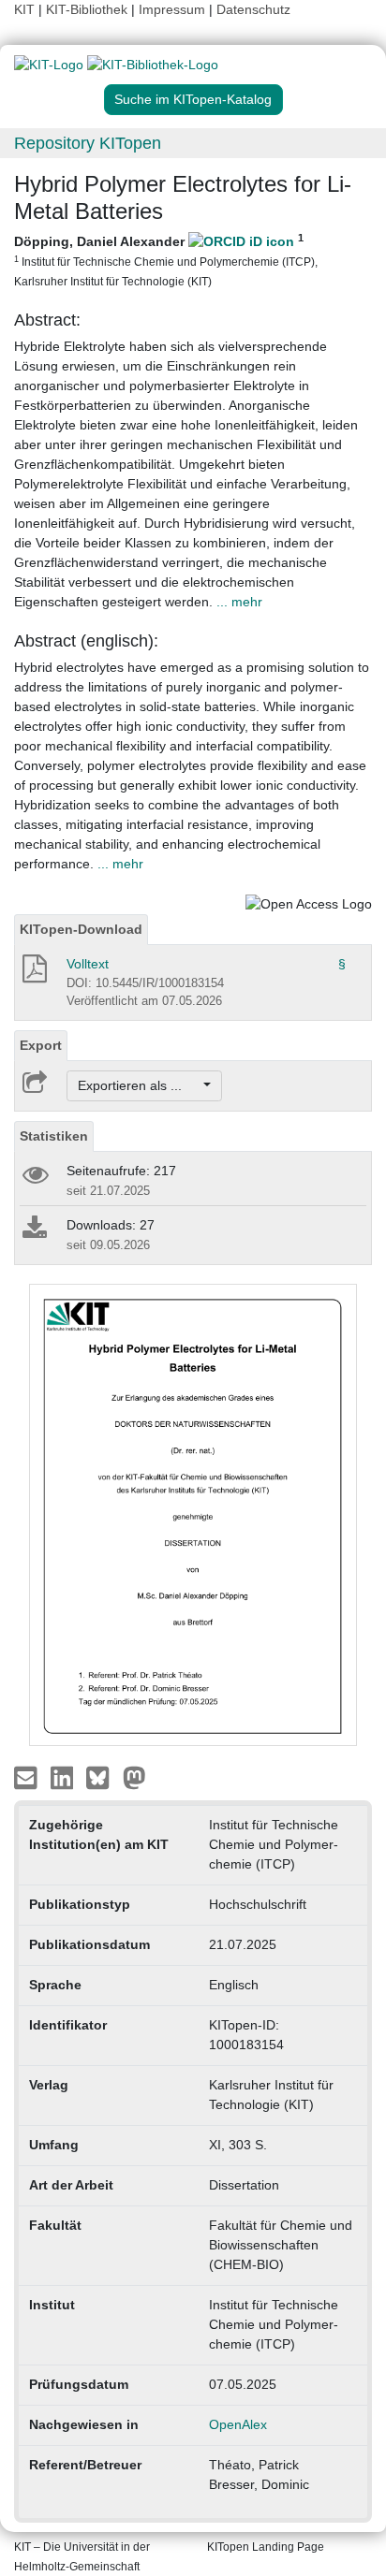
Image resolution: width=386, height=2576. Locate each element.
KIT (24, 9)
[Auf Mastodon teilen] (134, 1776)
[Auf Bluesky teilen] (103, 1776)
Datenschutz (253, 9)
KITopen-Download (81, 929)
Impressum (172, 9)
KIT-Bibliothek (89, 9)
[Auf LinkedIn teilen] (64, 1776)
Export (41, 1045)
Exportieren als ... (139, 1085)
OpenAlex (238, 2424)
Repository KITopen (88, 143)
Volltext (88, 964)
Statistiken (54, 1136)
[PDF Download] (33, 974)
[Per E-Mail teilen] (28, 1776)
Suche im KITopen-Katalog (193, 99)
